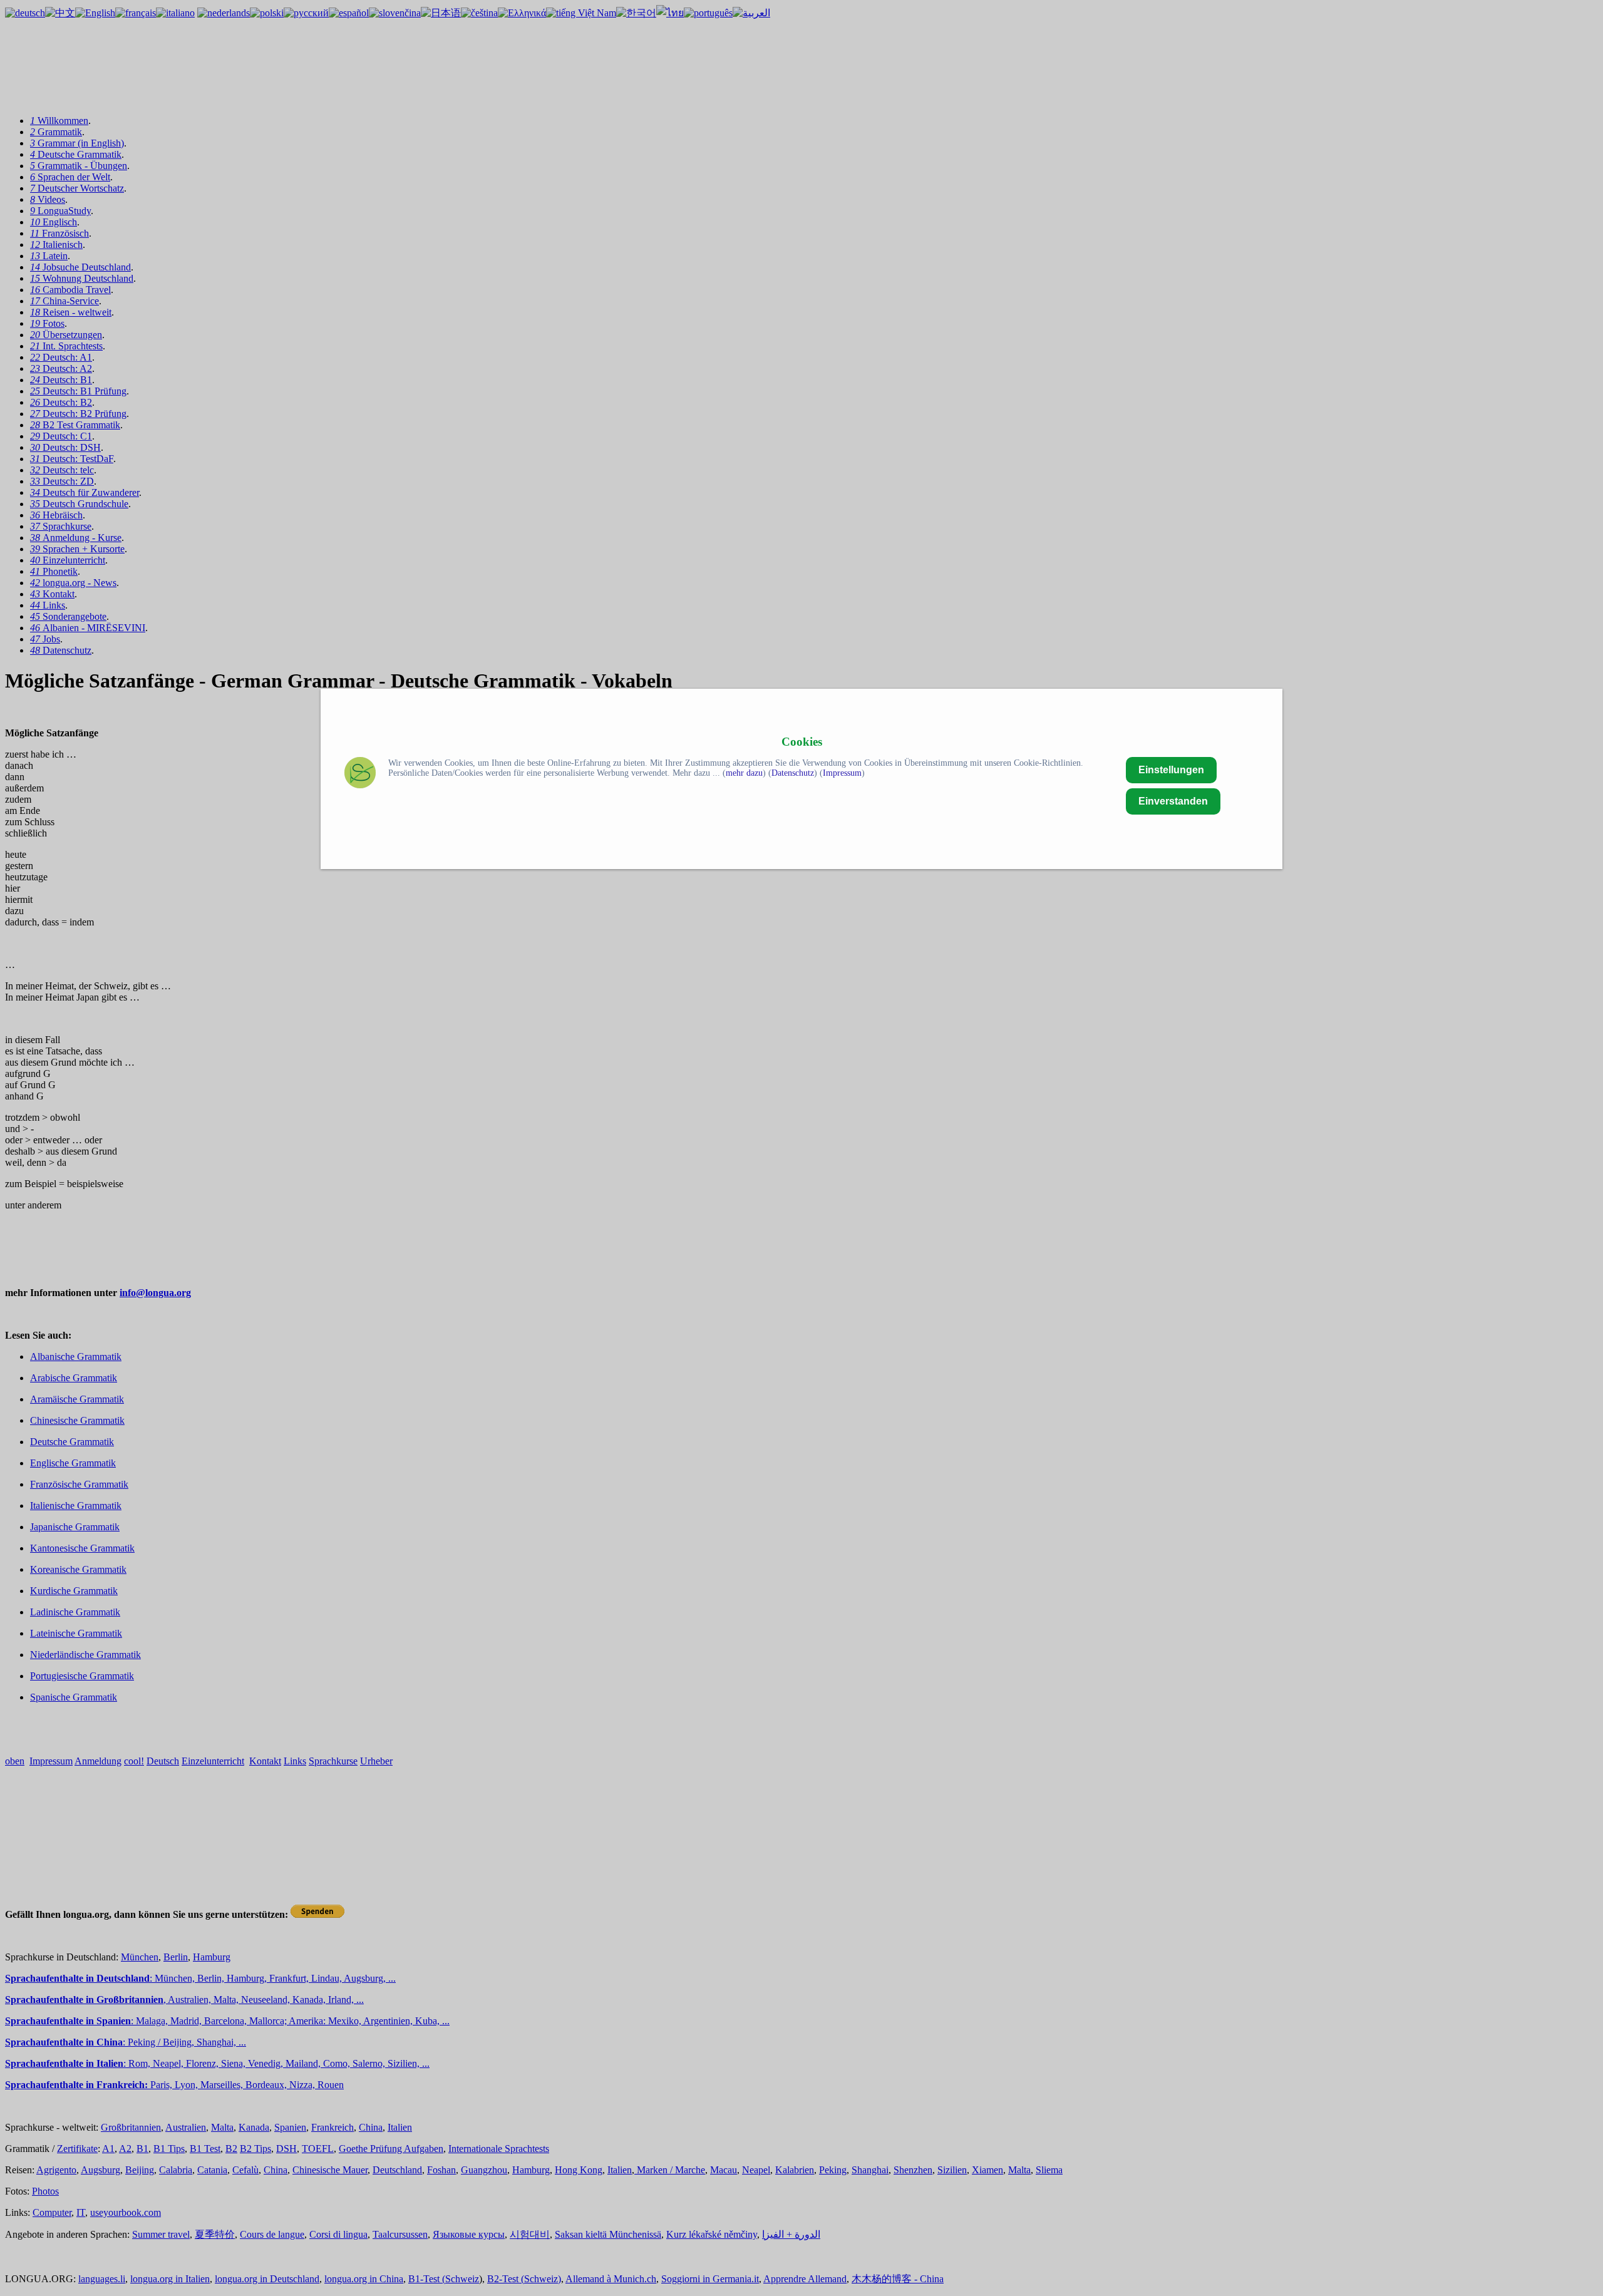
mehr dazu (744, 773)
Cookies (802, 742)
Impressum (842, 773)
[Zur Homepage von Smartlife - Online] (360, 774)
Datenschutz (793, 773)
